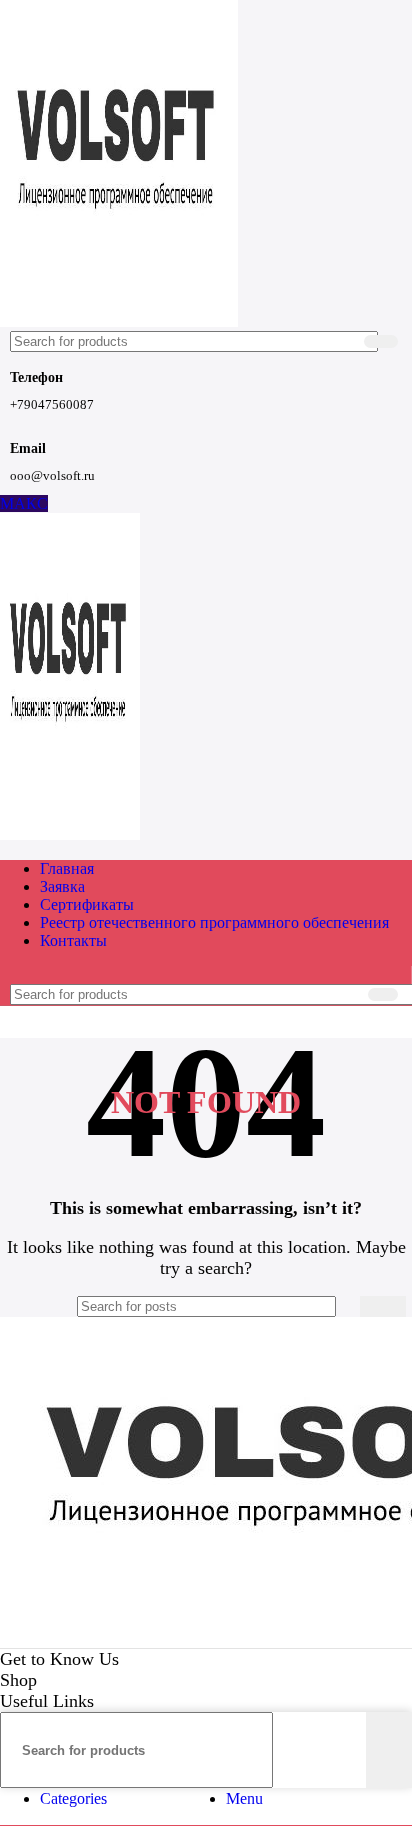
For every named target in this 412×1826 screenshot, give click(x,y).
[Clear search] (345, 342)
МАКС (24, 503)
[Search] (381, 341)
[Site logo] (119, 321)
